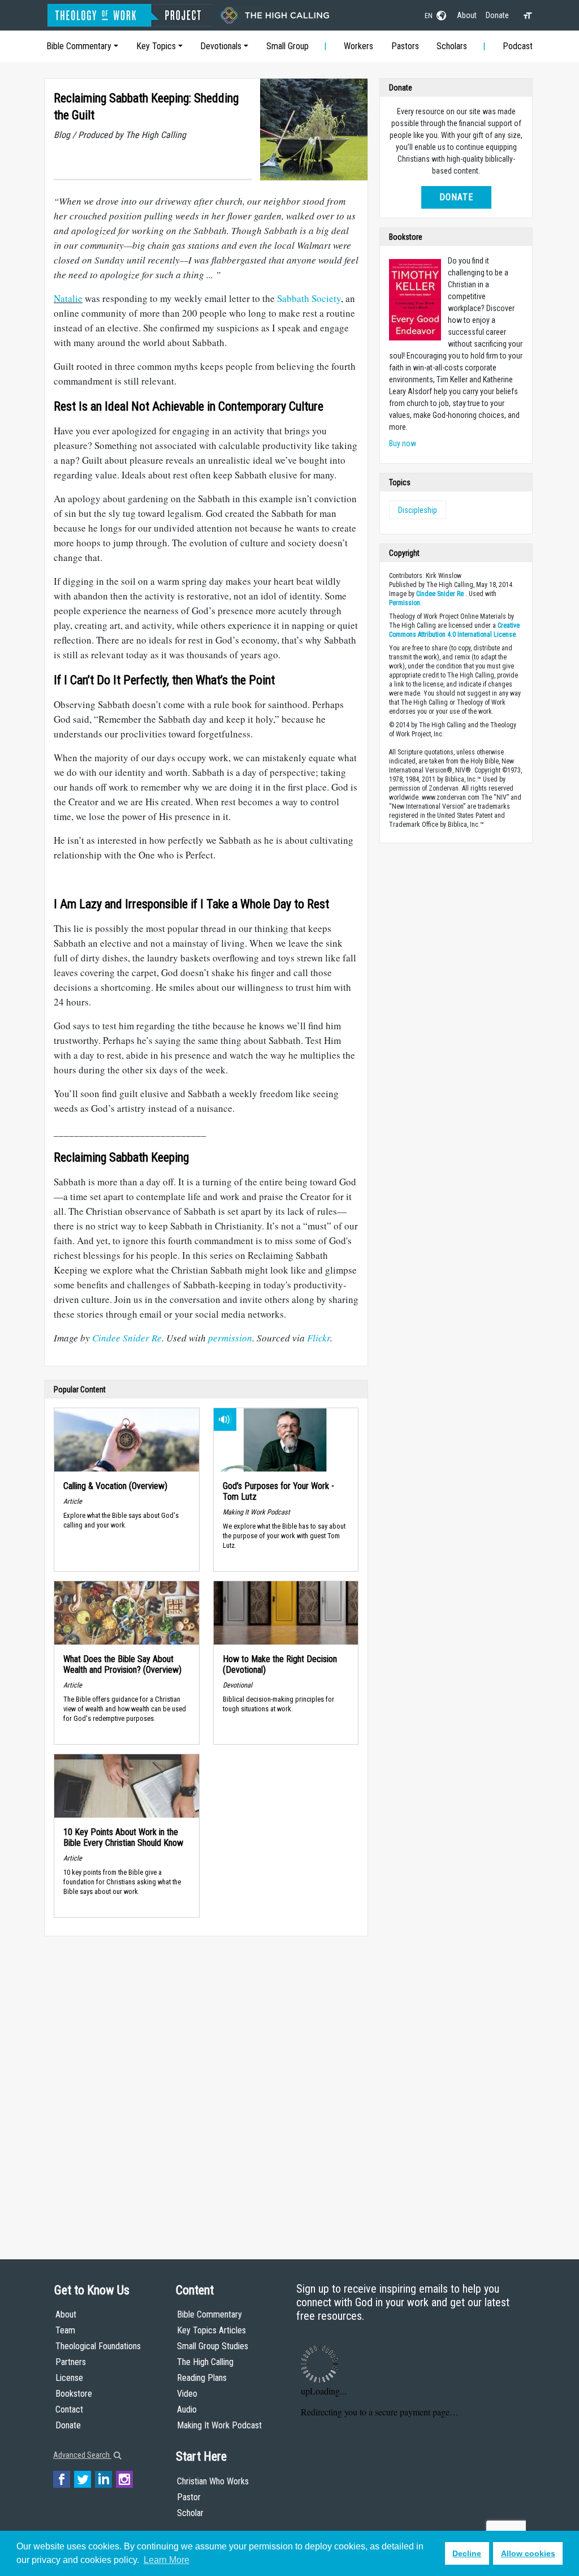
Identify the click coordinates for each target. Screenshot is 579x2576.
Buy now (403, 443)
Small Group (288, 46)
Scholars (452, 46)
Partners (71, 2362)
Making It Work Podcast (219, 2425)
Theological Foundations (98, 2346)
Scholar (190, 2513)
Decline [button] (467, 2553)
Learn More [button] (167, 2560)
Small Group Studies (213, 2346)
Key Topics (156, 46)
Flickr (319, 1338)
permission (230, 1338)
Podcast (518, 46)
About (467, 15)
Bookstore (74, 2394)
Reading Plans (202, 2378)
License (69, 2378)
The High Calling (205, 2362)
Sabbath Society (309, 298)
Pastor (189, 2497)
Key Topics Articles (211, 2330)
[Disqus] (206, 2087)
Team (65, 2330)
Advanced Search (82, 2455)
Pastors (405, 46)
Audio (187, 2409)
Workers (358, 46)
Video (187, 2394)
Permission (405, 603)
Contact (69, 2409)
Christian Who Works (213, 2481)
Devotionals (221, 46)
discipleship (418, 510)
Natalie (68, 298)
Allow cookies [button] (528, 2553)
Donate (497, 15)
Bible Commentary (79, 46)
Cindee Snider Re (127, 1338)
